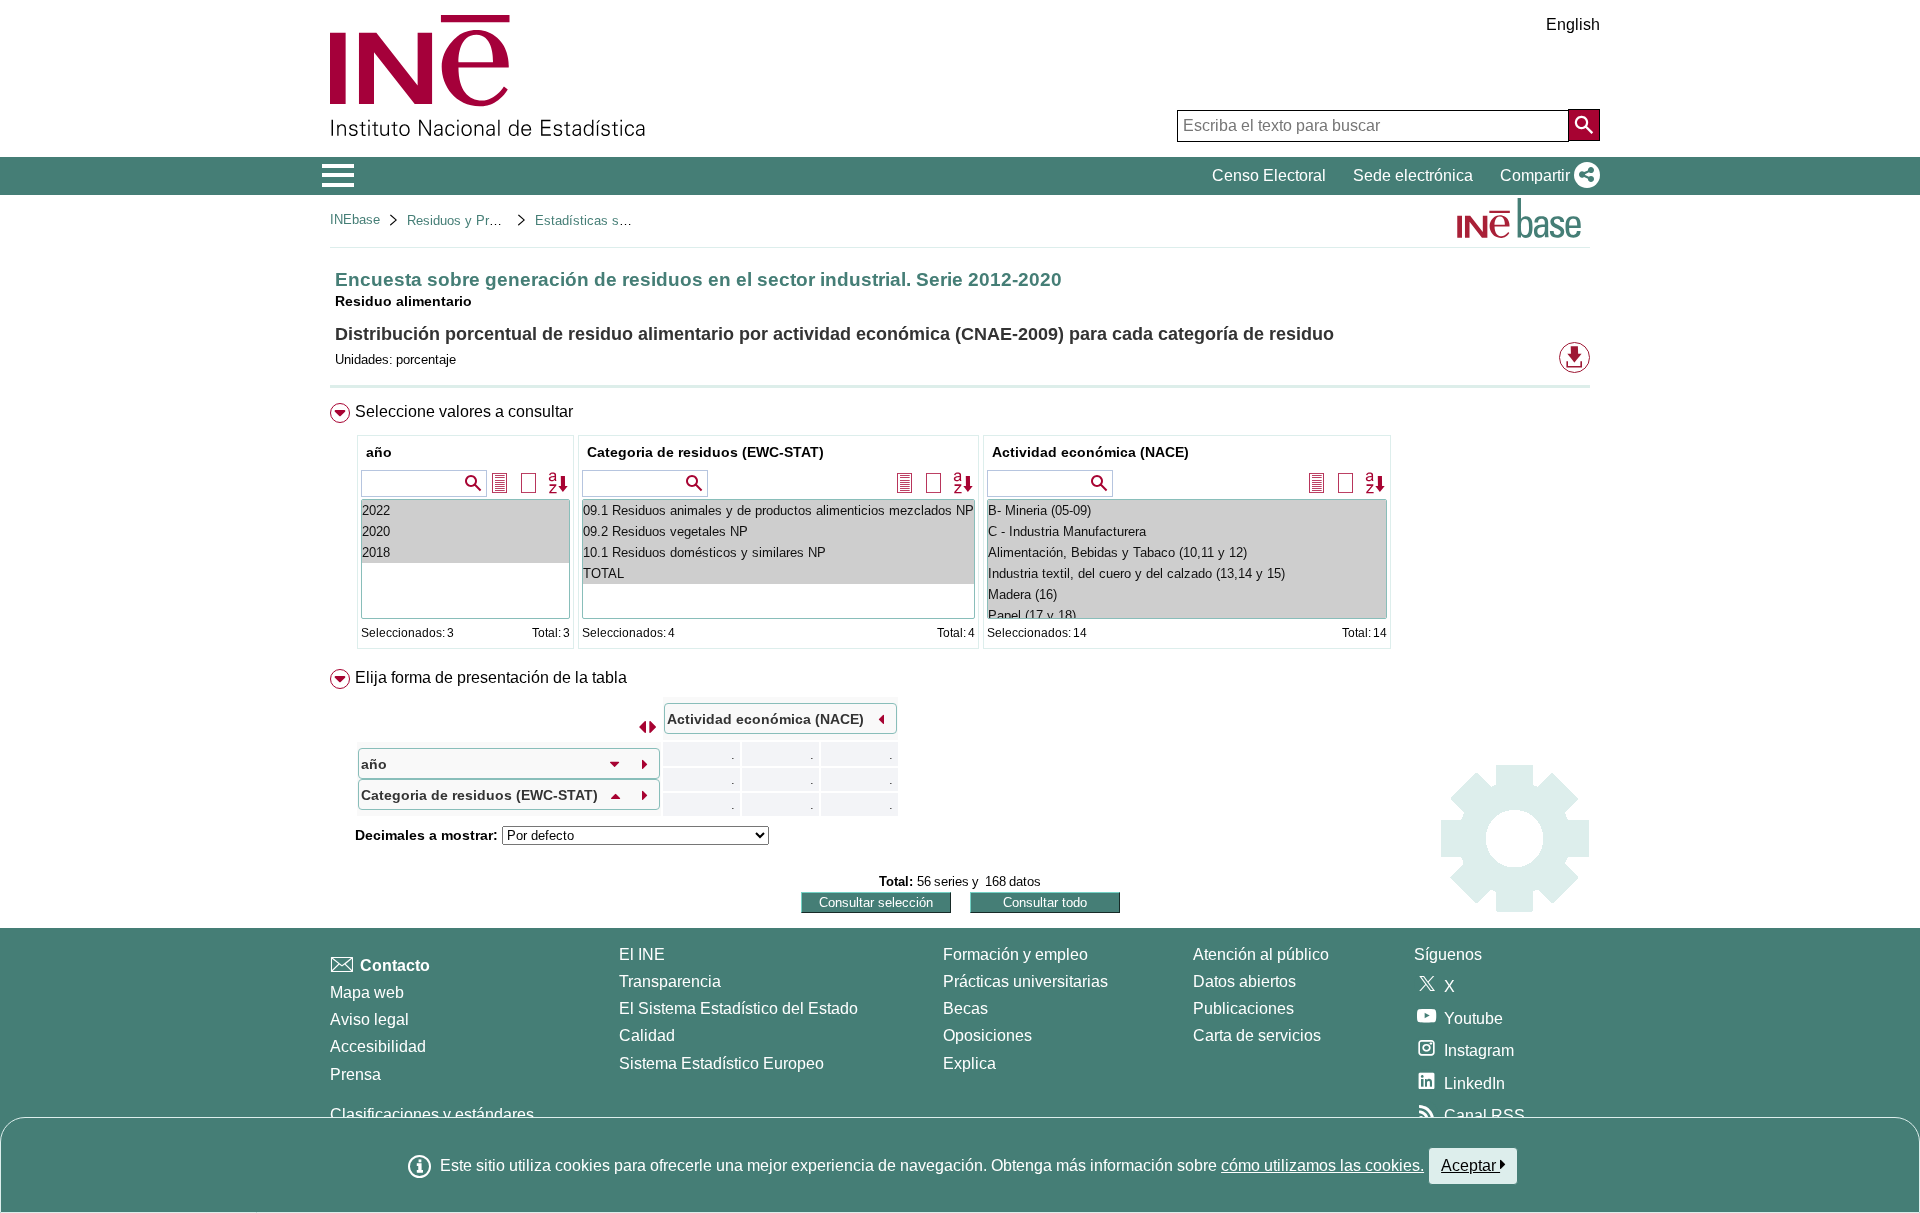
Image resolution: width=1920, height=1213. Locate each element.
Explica (969, 1063)
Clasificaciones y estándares (432, 1114)
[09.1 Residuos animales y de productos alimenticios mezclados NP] (778, 510)
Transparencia (670, 981)
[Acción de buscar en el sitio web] (1584, 125)
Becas (965, 1008)
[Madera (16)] (1187, 594)
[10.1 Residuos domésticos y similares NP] (778, 552)
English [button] (1573, 24)
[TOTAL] (778, 573)
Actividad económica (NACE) (1090, 452)
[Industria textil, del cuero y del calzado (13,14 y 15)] (1187, 573)
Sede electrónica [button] (1413, 175)
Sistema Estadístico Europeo (721, 1063)
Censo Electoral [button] (1269, 175)
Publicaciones (1243, 1008)
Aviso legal (369, 1019)
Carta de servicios (1257, 1035)
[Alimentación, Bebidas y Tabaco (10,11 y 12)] (1187, 552)
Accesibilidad (378, 1046)
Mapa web (367, 992)
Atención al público (1261, 954)
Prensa (355, 1074)
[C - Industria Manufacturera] (1187, 531)
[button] (1546, 176)
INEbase (355, 219)
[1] (465, 531)
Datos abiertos (1244, 981)
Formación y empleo (1015, 954)
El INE (642, 954)
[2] (465, 510)
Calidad (647, 1035)
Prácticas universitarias (1025, 981)
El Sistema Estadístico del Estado (738, 1008)
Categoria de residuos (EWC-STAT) (705, 452)
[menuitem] (960, 530)
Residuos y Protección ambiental (502, 220)
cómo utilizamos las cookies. (1322, 1165)
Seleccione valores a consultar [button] (464, 411)
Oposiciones (987, 1035)
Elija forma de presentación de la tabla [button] (491, 677)
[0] (465, 552)
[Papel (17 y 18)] (1187, 615)
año (379, 452)
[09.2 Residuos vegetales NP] (778, 531)
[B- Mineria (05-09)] (1187, 510)
